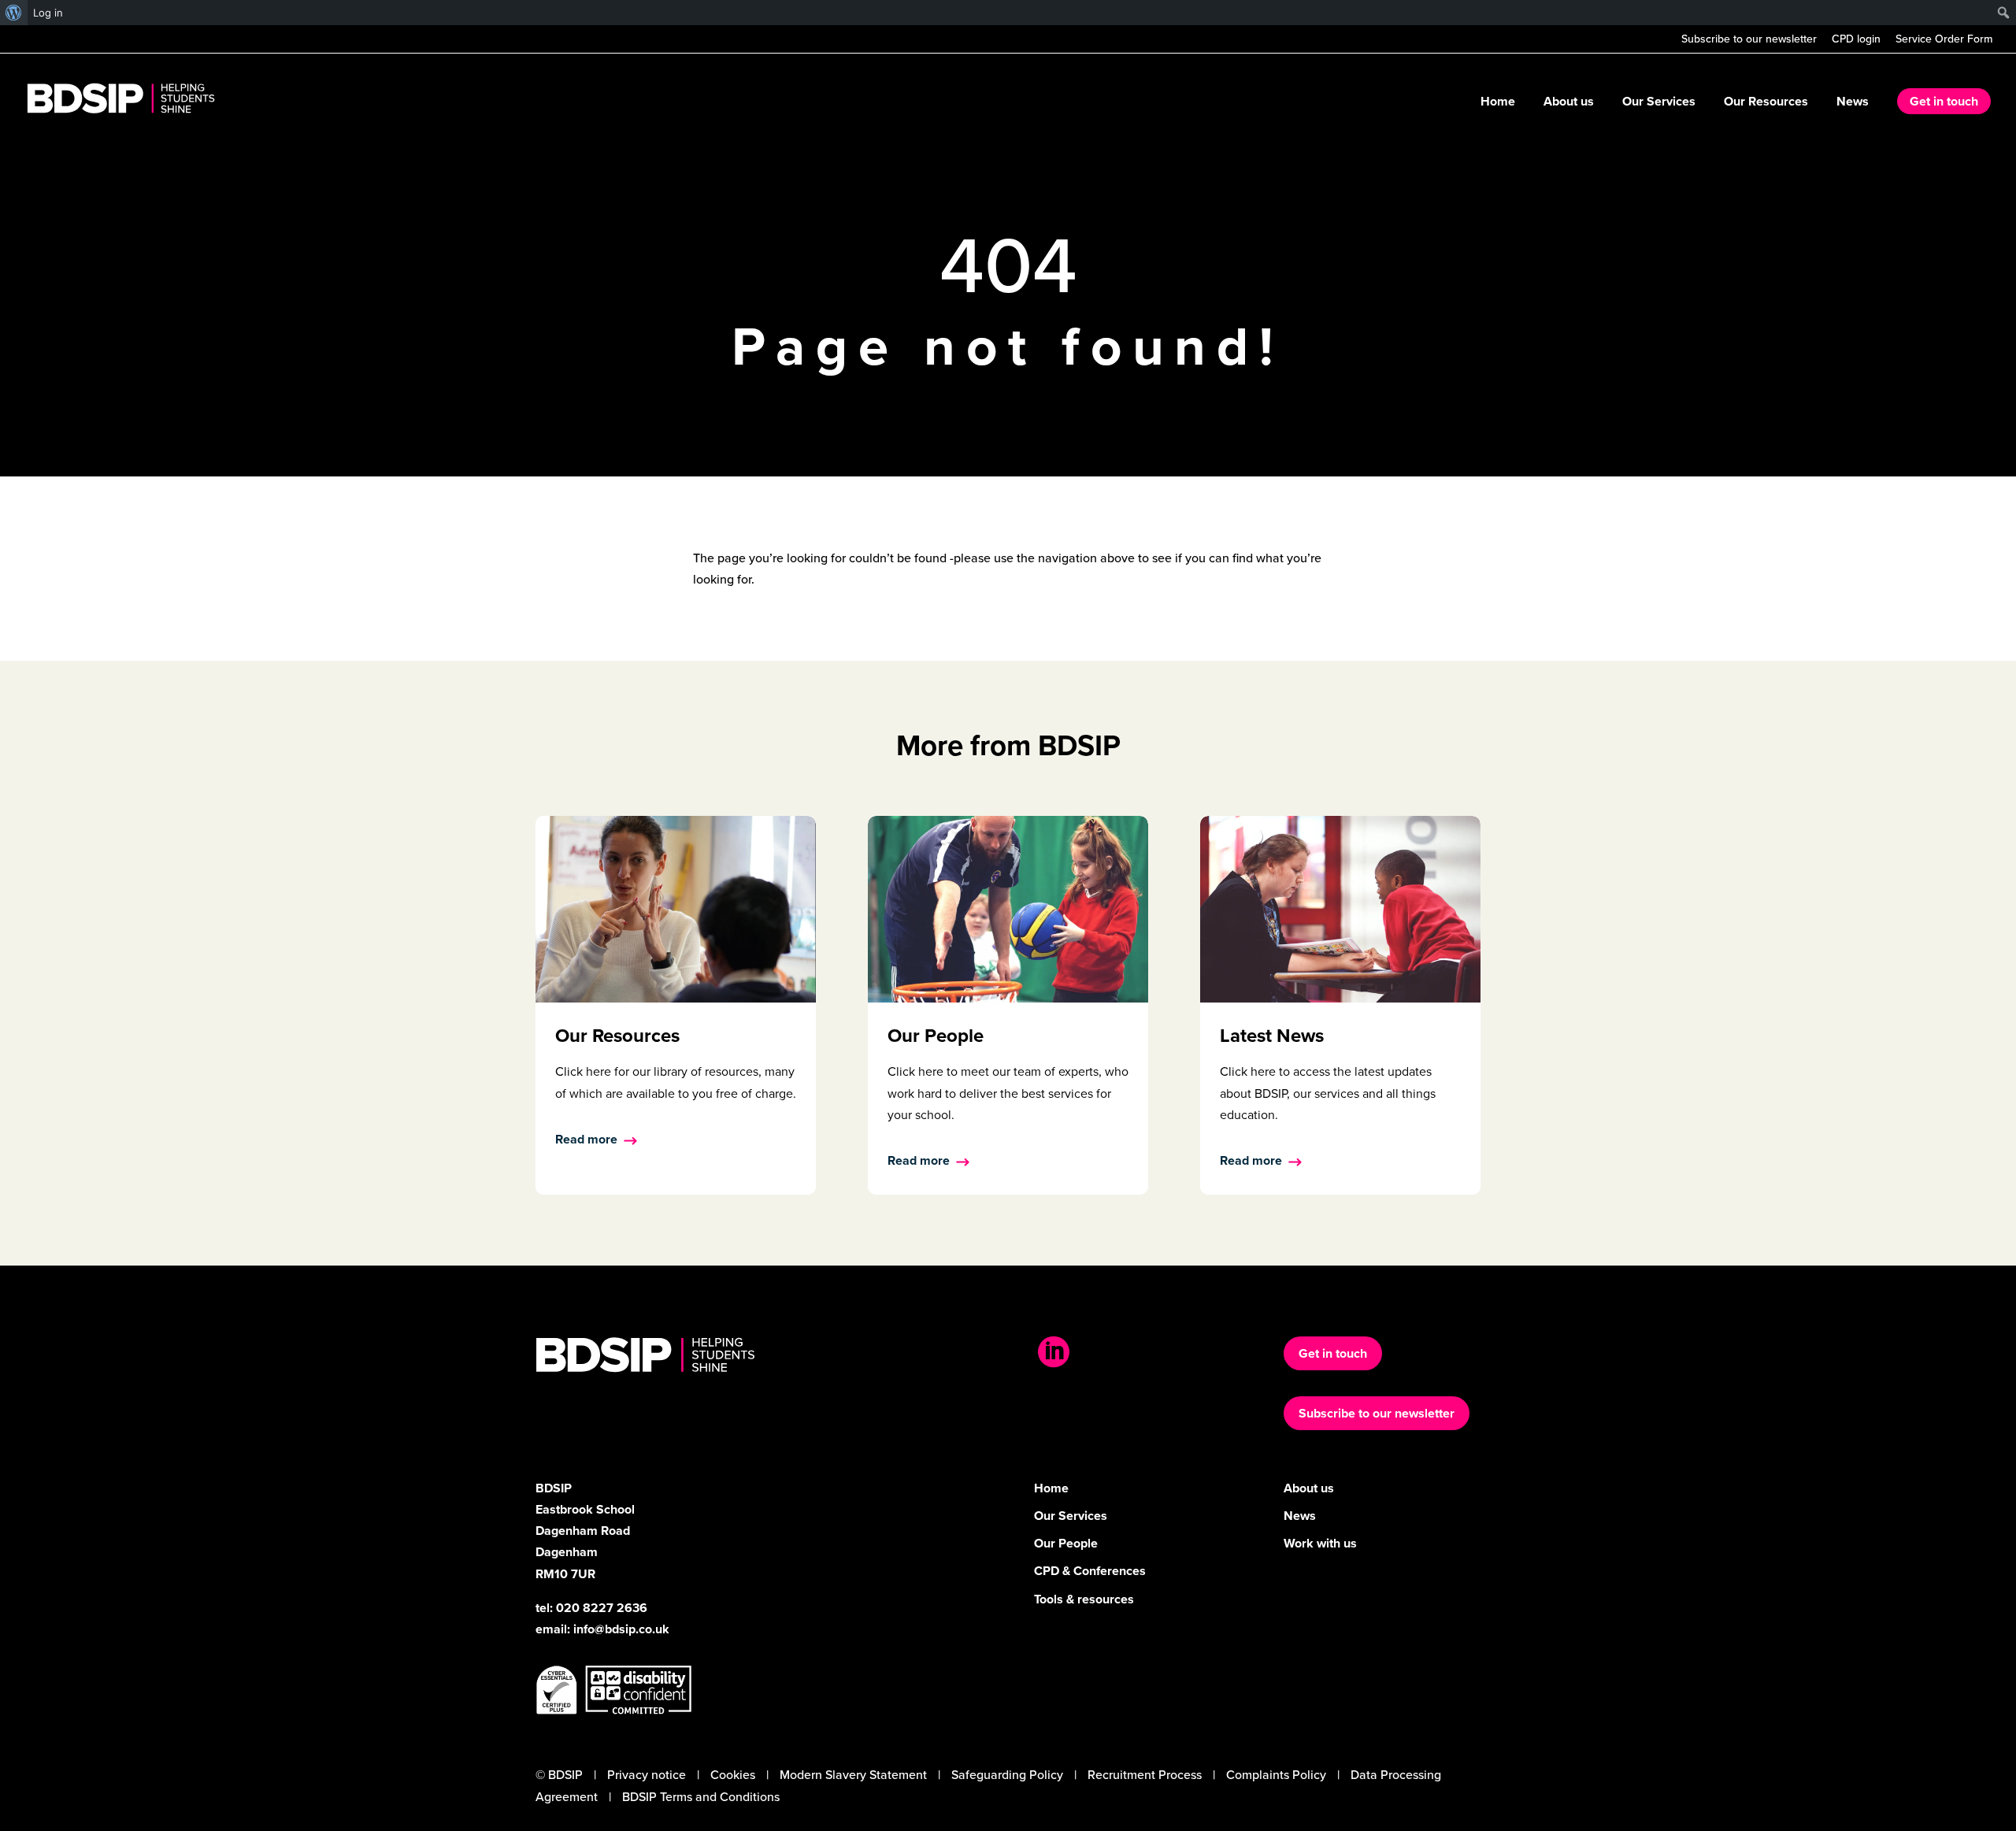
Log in (48, 13)
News (1853, 103)
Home (1498, 103)
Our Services (1659, 103)
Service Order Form (1944, 41)
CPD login (1856, 41)
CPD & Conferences (1090, 1571)
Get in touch (1944, 101)
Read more (586, 1139)
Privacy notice (647, 1775)
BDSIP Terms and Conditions (701, 1797)
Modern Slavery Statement (853, 1775)
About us (1569, 103)
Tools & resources (1084, 1599)
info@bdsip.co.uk (621, 1629)
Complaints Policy (1276, 1775)
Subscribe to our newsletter (1749, 41)
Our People (1066, 1543)
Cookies (733, 1775)
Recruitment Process (1145, 1775)
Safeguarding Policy (1007, 1775)
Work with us (1320, 1543)
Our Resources (1766, 103)
